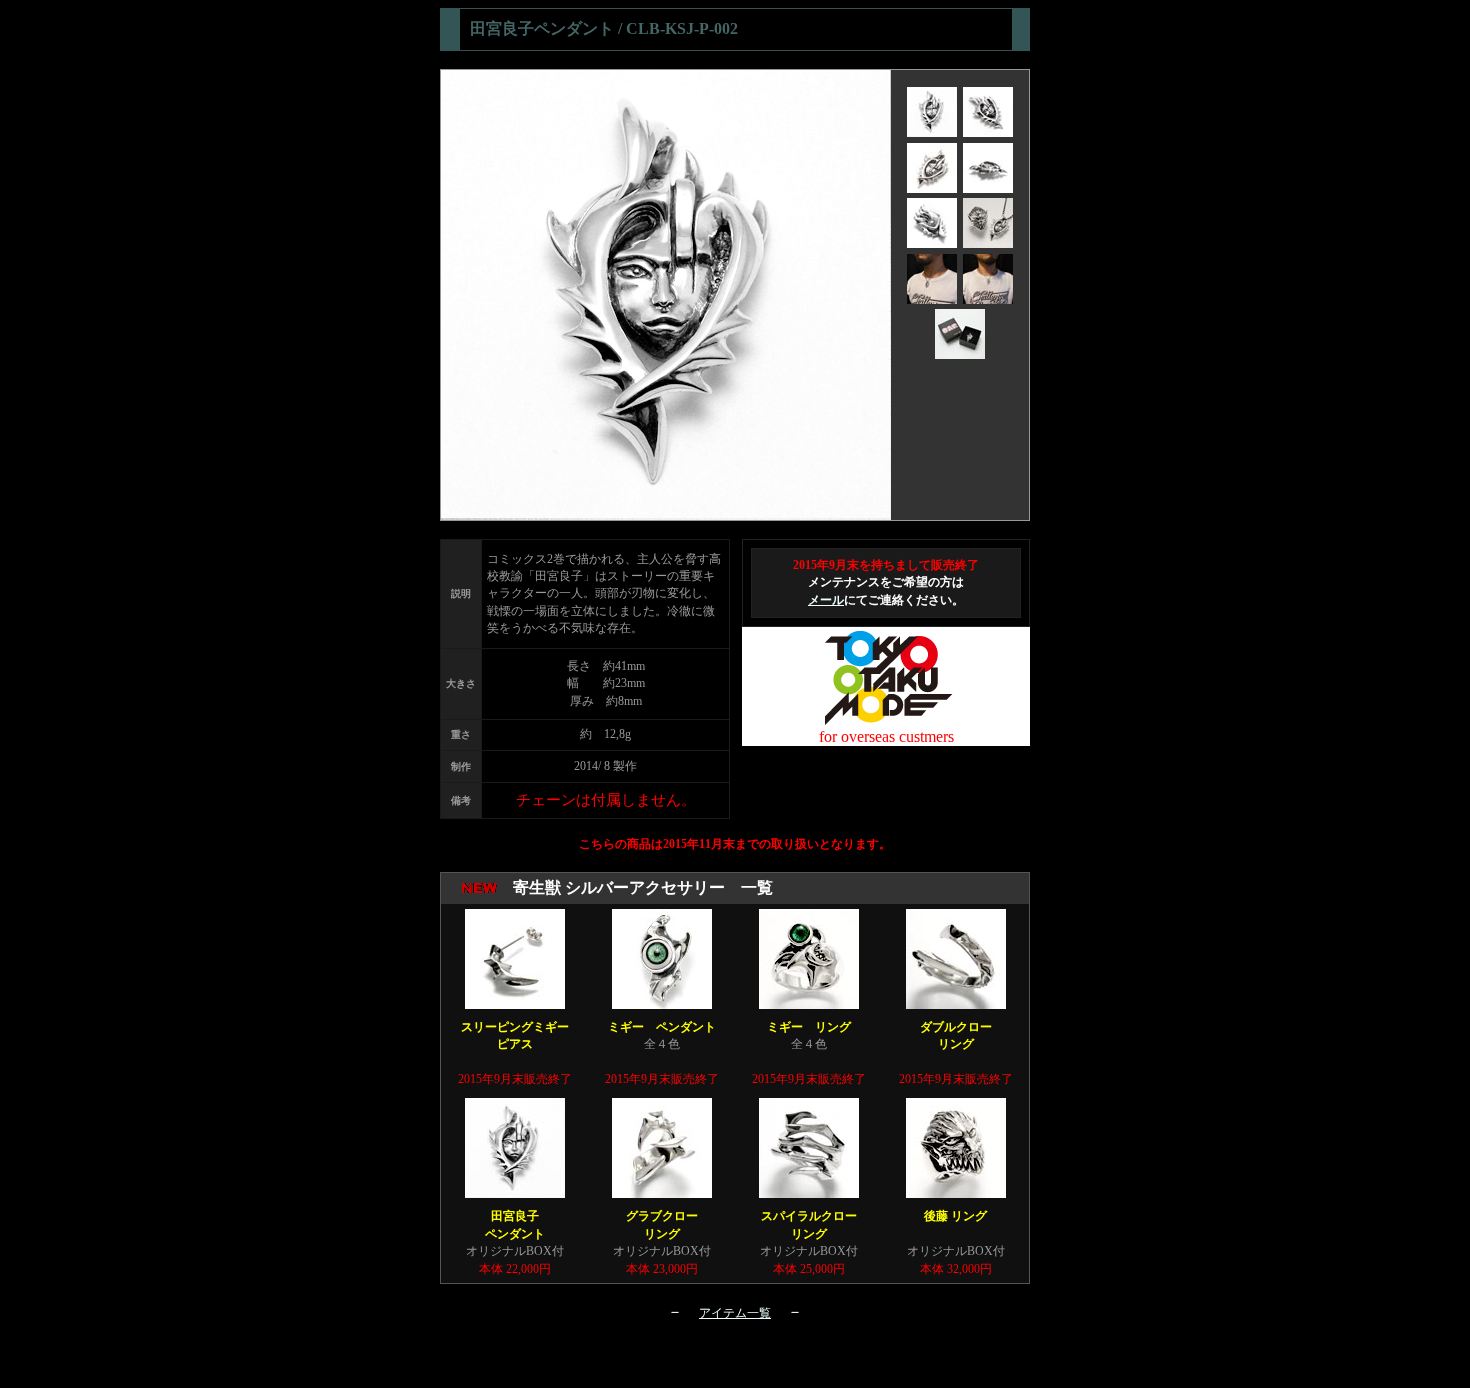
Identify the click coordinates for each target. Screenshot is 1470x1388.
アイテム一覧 (735, 1313)
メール (826, 600)
